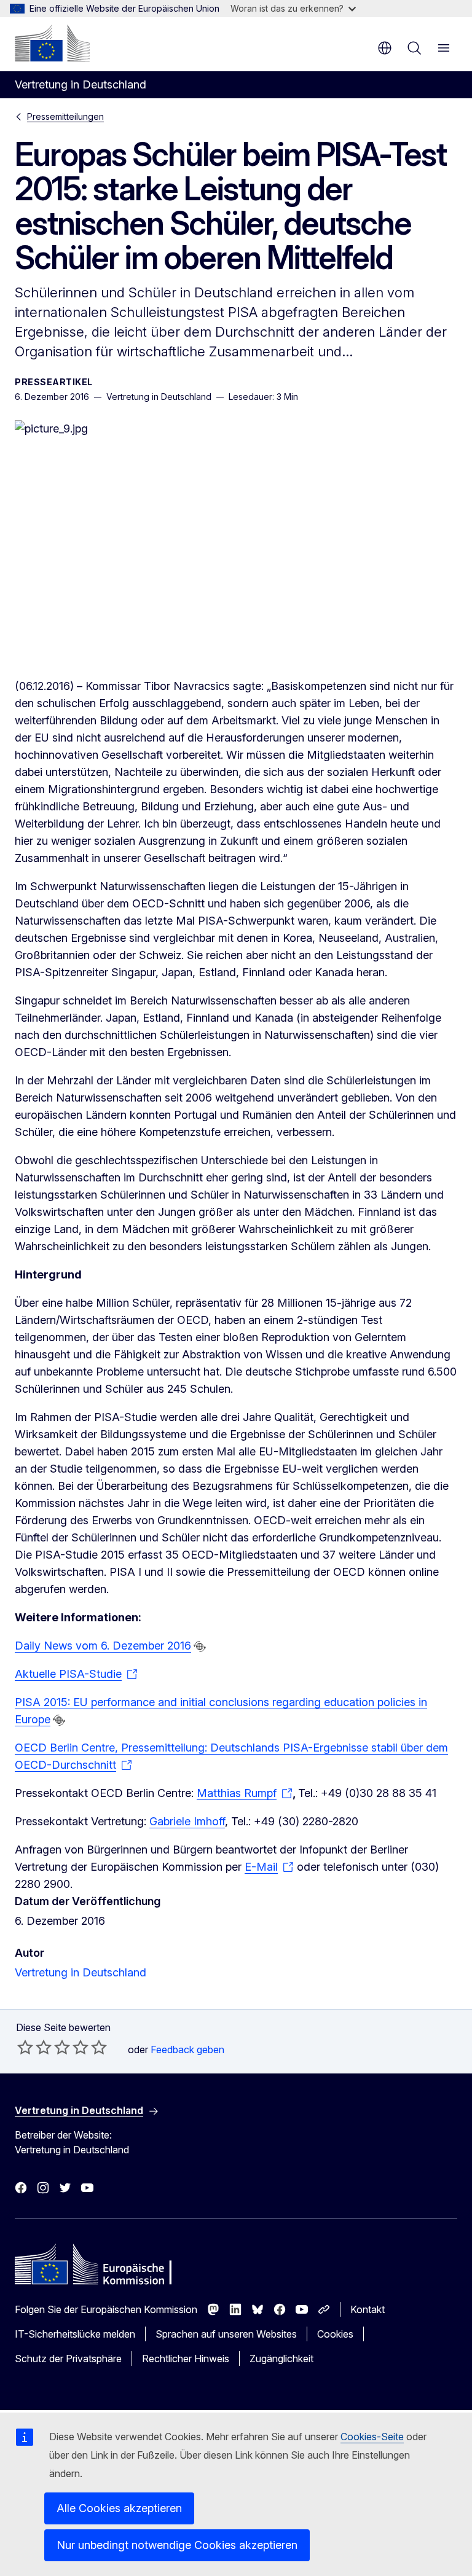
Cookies (335, 2334)
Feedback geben (187, 2049)
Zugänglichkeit (281, 2359)
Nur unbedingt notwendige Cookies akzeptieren (177, 2545)
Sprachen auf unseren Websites (226, 2334)
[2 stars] (34, 2047)
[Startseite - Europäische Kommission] (52, 43)
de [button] (385, 48)
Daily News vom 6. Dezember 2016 (103, 1646)
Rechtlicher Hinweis (186, 2359)
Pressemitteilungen (65, 116)
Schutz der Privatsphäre (68, 2359)
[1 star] (25, 2047)
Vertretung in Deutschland (81, 1972)
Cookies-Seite (372, 2437)
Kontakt (368, 2309)
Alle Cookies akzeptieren (119, 2508)
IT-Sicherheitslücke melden (75, 2334)
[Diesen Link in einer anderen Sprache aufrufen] (200, 1646)
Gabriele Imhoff (187, 1821)
